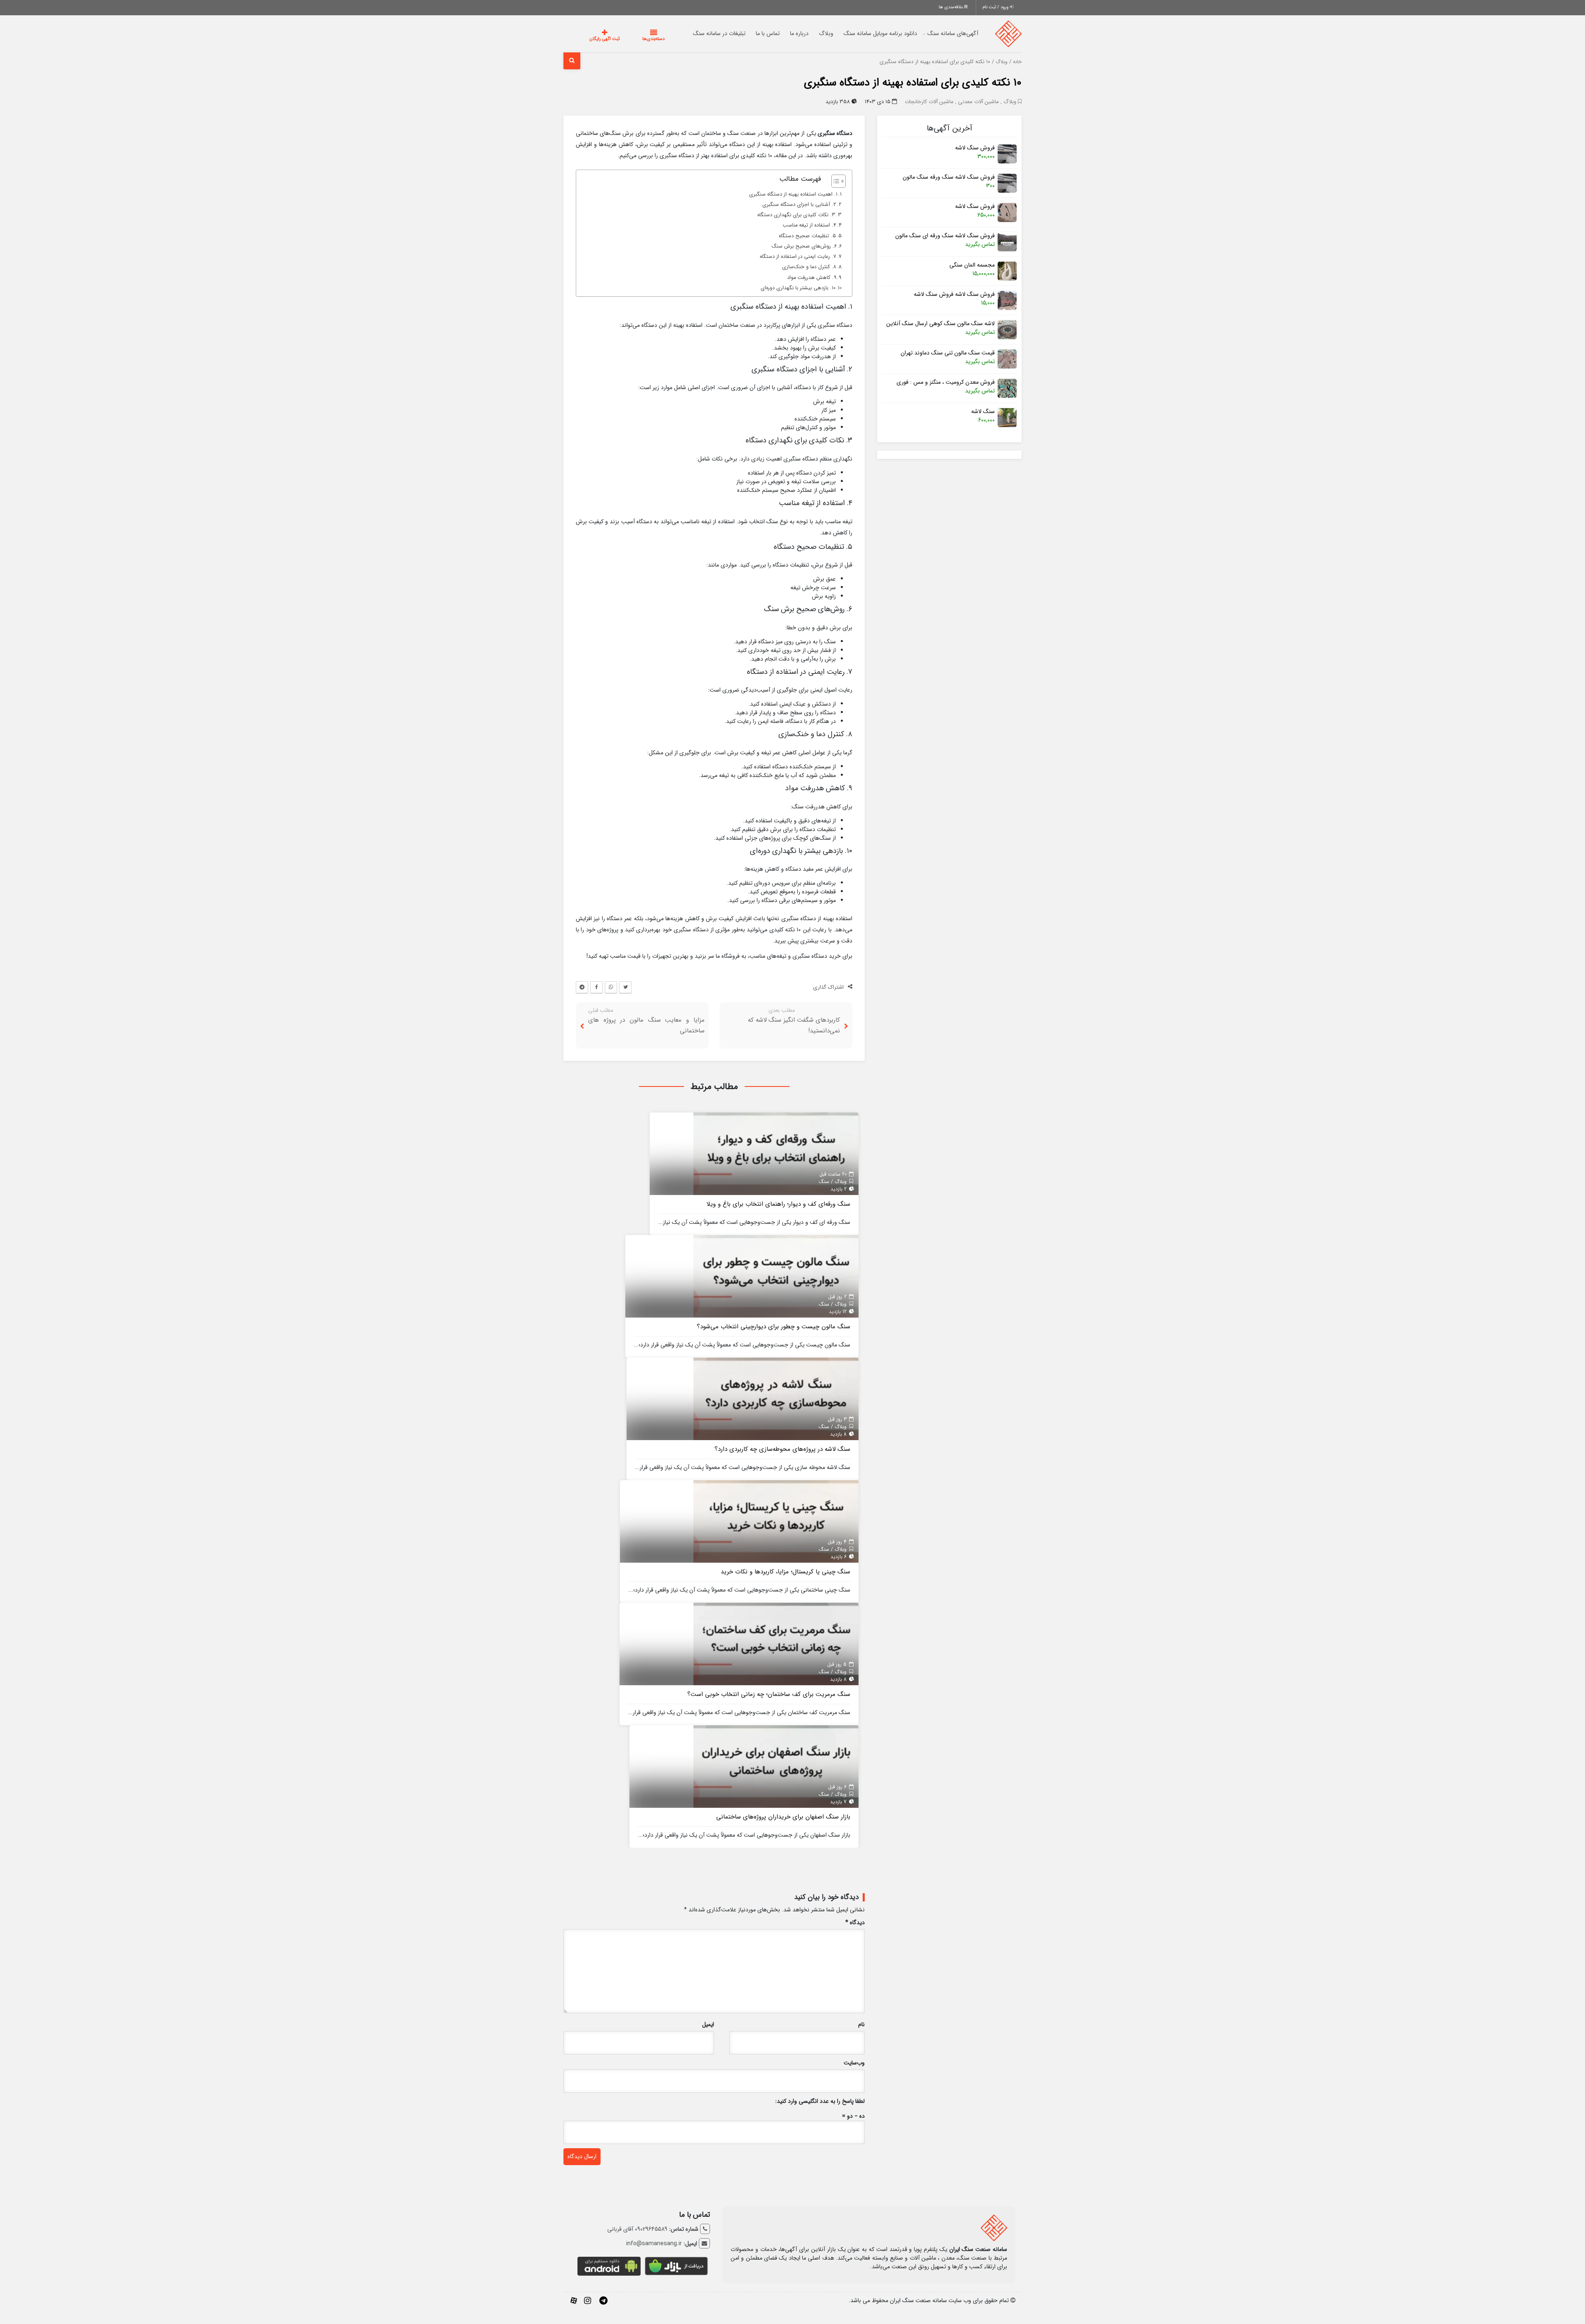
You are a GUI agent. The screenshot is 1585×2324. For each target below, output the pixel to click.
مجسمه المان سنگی (972, 265)
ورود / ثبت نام (996, 7)
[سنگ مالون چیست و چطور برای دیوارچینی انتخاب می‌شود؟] (776, 1276)
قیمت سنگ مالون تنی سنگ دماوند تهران (948, 353)
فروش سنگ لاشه (975, 148)
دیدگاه (855, 1923)
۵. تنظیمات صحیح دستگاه (807, 236)
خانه (1017, 62)
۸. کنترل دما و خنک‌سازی (809, 267)
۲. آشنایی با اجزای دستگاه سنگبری (799, 205)
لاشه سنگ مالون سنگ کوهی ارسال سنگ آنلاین (940, 324)
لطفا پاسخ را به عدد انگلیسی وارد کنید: (820, 2101)
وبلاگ (810, 33)
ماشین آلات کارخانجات (929, 102)
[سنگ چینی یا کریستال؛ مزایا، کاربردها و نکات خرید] (776, 1521)
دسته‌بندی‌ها (629, 39)
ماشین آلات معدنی (978, 102)
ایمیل (708, 2025)
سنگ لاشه (983, 412)
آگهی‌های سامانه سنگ (936, 33)
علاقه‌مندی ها (951, 7)
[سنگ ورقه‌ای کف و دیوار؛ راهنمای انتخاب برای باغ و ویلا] (776, 1153)
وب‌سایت (854, 2063)
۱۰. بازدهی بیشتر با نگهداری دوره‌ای (798, 288)
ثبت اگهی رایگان (596, 39)
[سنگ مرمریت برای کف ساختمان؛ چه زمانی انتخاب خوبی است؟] (776, 1644)
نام (861, 2025)
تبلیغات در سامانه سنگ (703, 33)
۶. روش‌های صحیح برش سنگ (804, 246)
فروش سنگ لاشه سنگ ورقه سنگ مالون (949, 177)
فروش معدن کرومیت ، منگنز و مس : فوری (946, 382)
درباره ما (783, 33)
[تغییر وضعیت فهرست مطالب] (834, 181)
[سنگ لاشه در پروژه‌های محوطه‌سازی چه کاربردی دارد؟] (776, 1398)
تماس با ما (751, 33)
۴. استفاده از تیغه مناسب (809, 225)
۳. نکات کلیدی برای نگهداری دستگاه (796, 215)
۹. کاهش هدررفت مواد (812, 278)
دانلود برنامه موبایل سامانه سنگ (864, 33)
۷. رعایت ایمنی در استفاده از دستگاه (798, 257)
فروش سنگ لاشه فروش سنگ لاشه (954, 294)
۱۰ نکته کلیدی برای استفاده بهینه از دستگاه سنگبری (913, 83)
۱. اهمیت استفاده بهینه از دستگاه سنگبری (793, 194)
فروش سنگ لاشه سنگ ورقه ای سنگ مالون (945, 236)
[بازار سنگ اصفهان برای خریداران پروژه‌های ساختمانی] (776, 1766)
